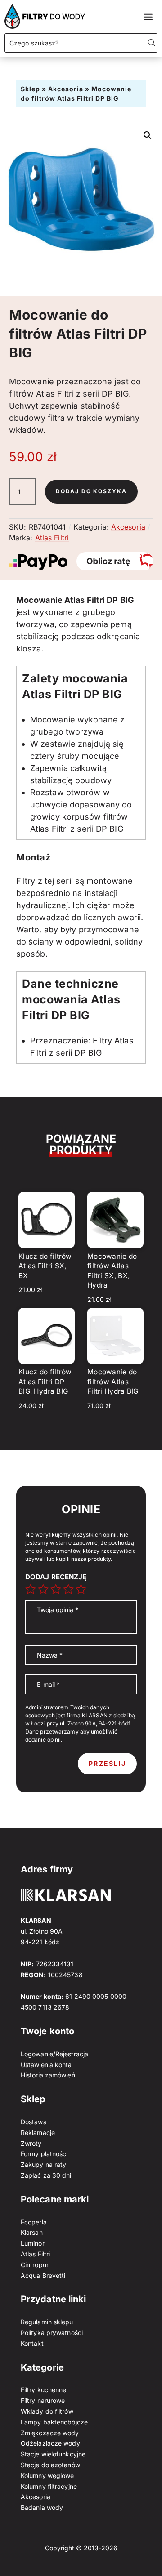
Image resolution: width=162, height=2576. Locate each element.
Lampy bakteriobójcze (54, 2422)
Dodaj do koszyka (91, 491)
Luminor (33, 2243)
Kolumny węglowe (47, 2476)
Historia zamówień (48, 2075)
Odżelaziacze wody (50, 2443)
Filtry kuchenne (44, 2390)
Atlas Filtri (52, 538)
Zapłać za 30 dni (46, 2175)
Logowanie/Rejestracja (54, 2054)
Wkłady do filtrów (47, 2411)
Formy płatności (44, 2154)
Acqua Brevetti (43, 2275)
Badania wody (42, 2507)
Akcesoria (66, 89)
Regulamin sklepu (47, 2322)
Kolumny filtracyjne (49, 2486)
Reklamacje (38, 2133)
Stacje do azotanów (50, 2465)
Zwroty (31, 2143)
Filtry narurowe (43, 2400)
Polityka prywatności (52, 2333)
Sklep (30, 89)
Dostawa (34, 2122)
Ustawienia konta (46, 2065)
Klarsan (32, 2232)
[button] (148, 135)
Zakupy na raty (43, 2164)
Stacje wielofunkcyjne (53, 2454)
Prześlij (107, 1763)
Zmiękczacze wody (50, 2433)
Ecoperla (34, 2222)
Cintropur (35, 2265)
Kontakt (32, 2343)
